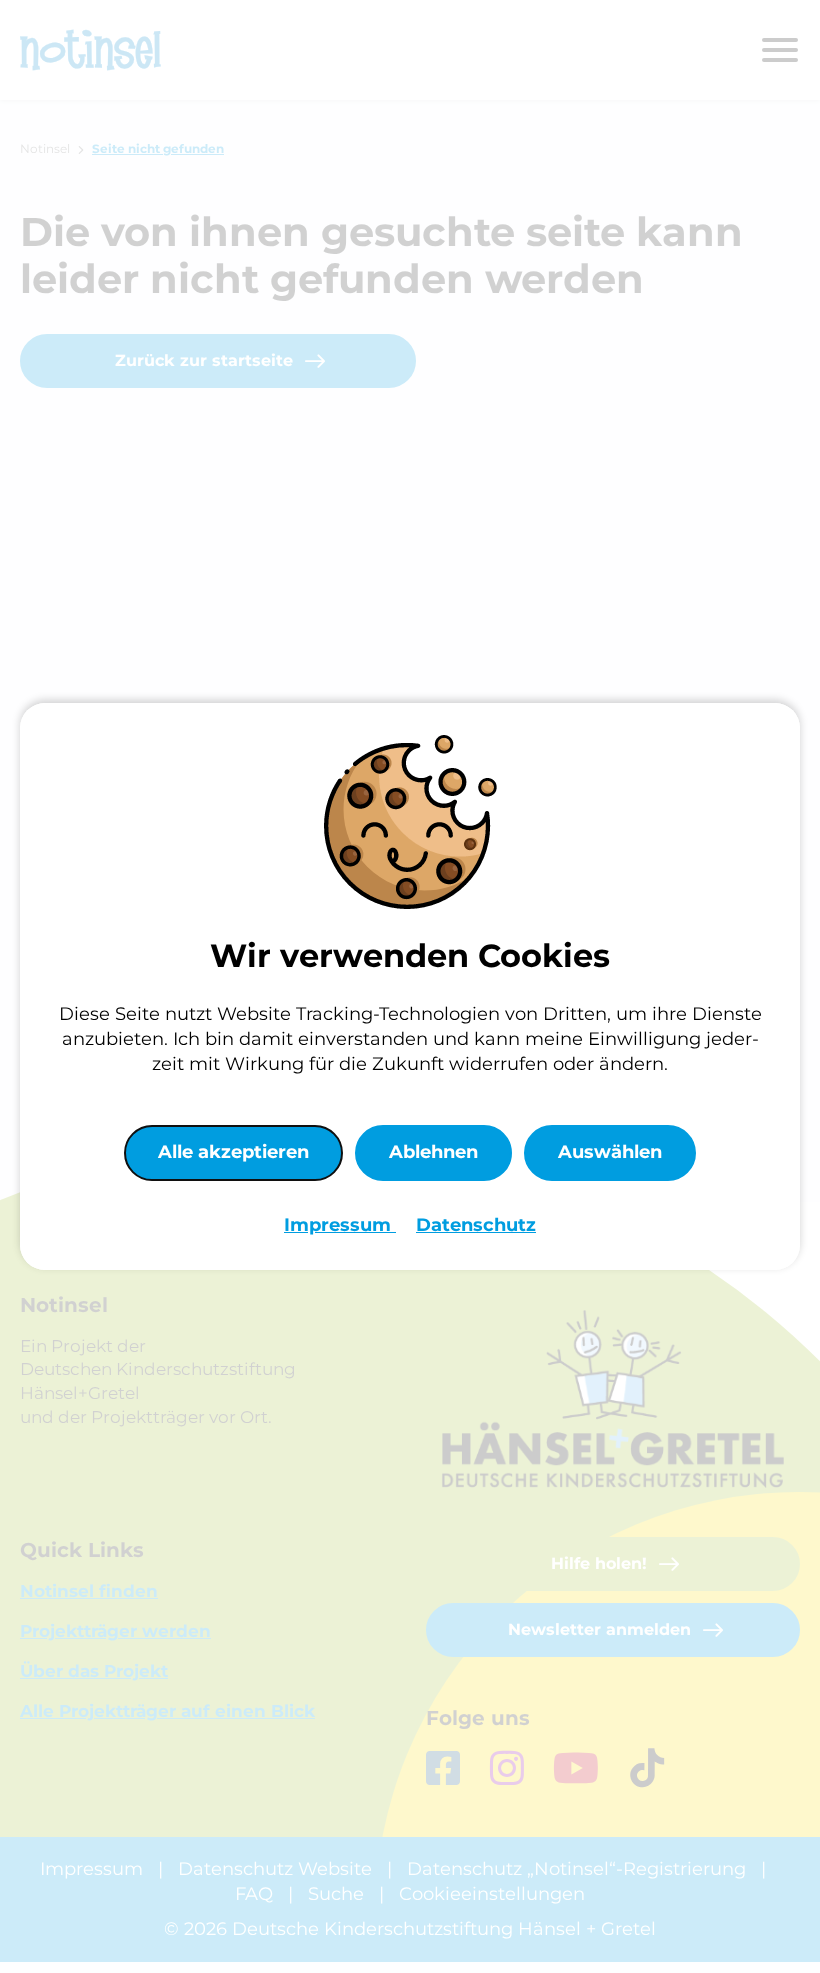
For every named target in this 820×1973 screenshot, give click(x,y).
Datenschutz (476, 1225)
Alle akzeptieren (233, 1152)
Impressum (340, 1225)
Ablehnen (433, 1152)
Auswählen (610, 1152)
